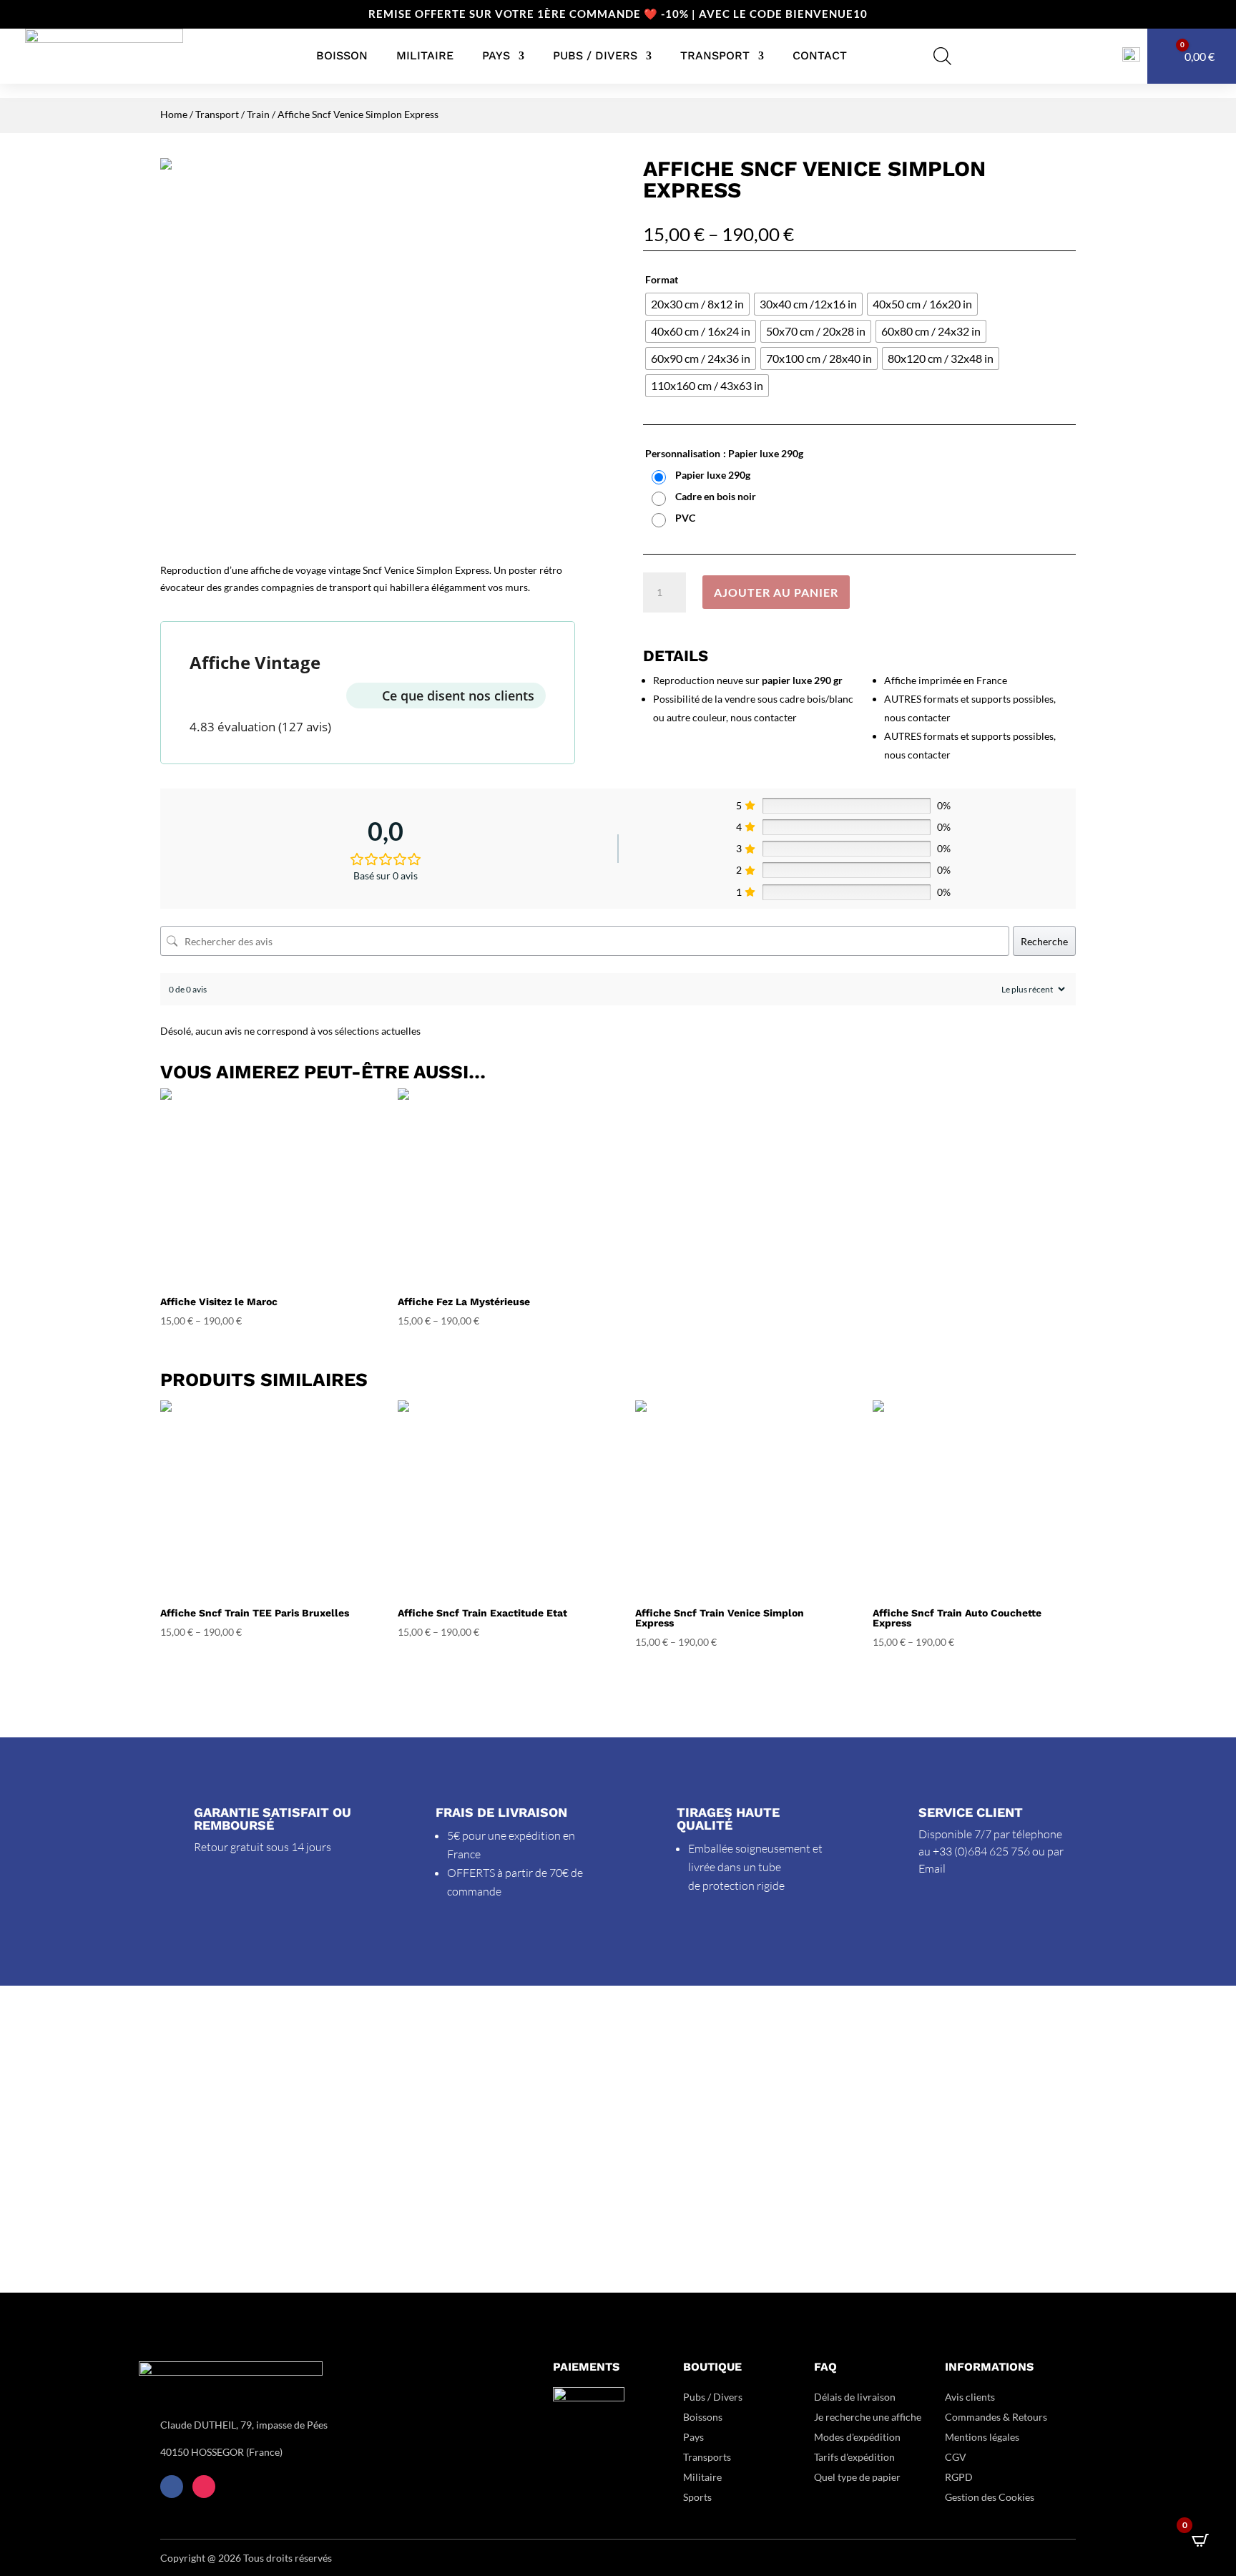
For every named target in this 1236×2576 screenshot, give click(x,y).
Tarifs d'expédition (854, 2457)
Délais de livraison (855, 2397)
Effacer (1062, 543)
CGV (956, 2457)
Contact (820, 55)
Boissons (703, 2417)
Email (932, 1868)
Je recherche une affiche (868, 2417)
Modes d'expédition (857, 2437)
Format (662, 279)
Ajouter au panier (776, 592)
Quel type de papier (858, 2477)
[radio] (697, 304)
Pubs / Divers (595, 55)
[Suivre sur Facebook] (172, 2487)
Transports (707, 2457)
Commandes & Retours (996, 2417)
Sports (697, 2497)
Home (174, 114)
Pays (496, 55)
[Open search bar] (942, 56)
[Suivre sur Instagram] (204, 2487)
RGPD (959, 2477)
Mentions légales (982, 2437)
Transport (715, 55)
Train (258, 114)
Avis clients (970, 2397)
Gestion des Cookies (990, 2497)
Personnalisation (683, 453)
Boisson (342, 55)
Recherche (1044, 941)
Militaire (425, 55)
